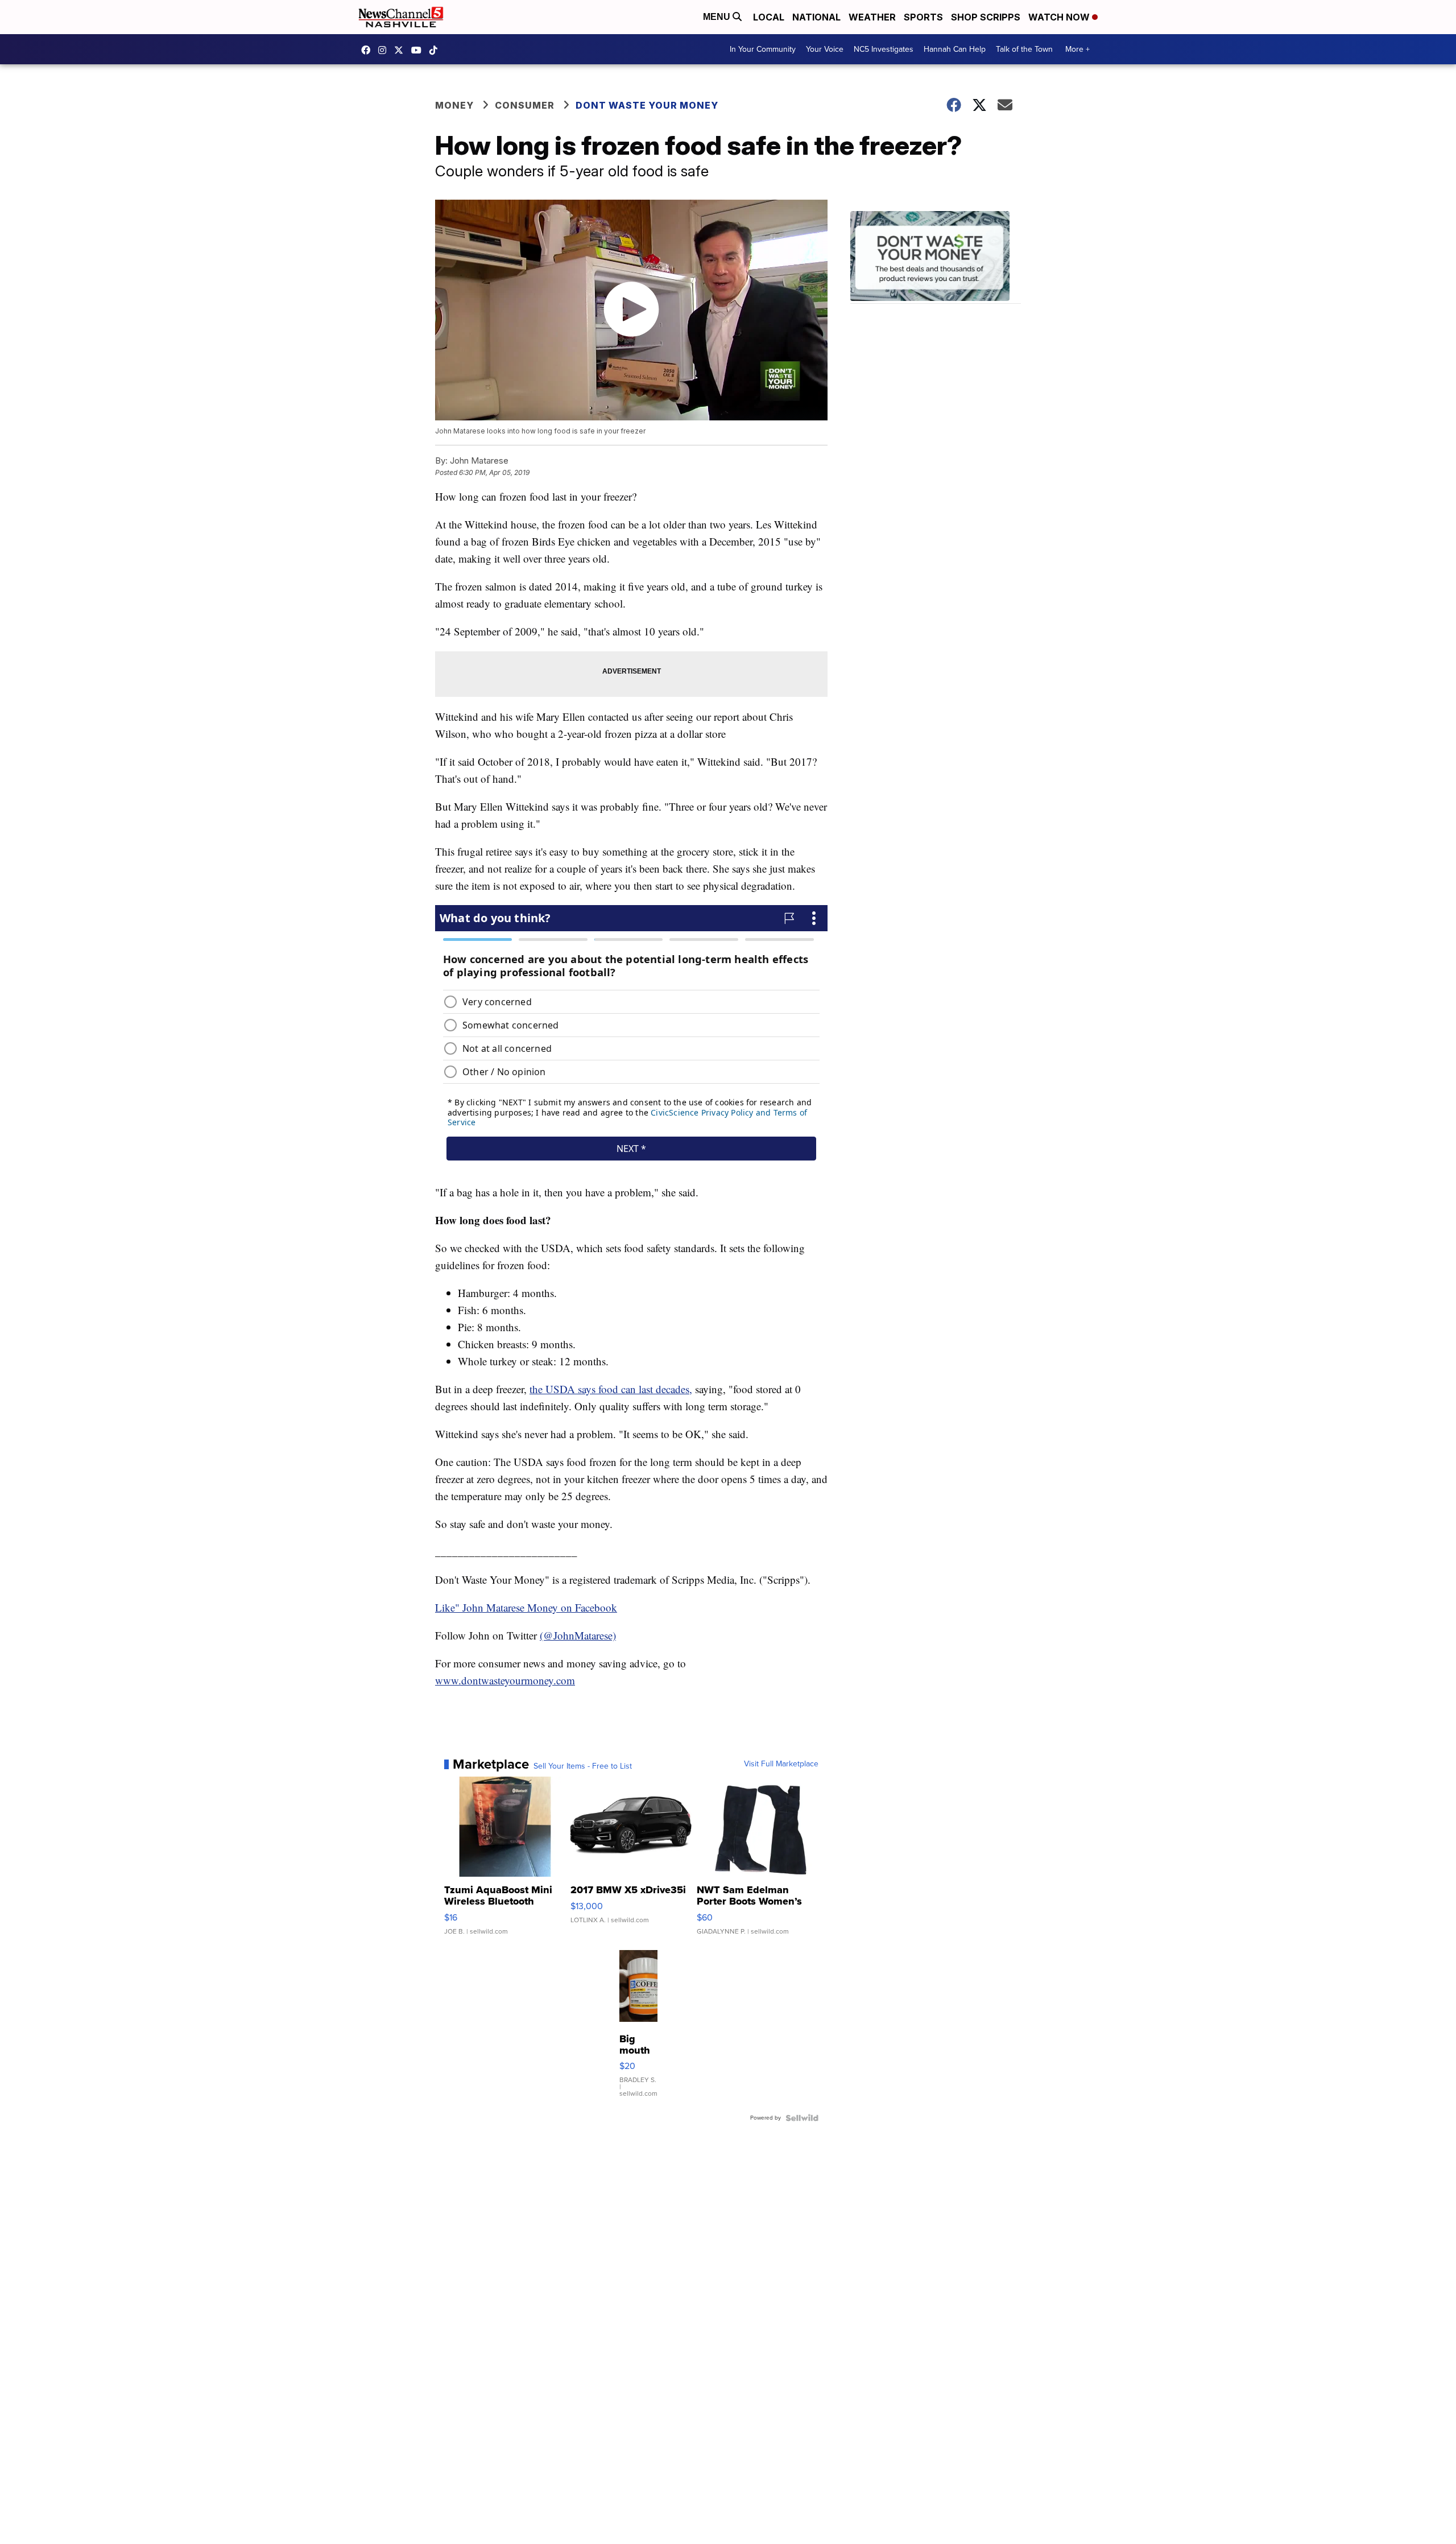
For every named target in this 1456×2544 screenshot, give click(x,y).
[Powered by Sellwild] (802, 2118)
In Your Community (763, 49)
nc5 (402, 50)
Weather (872, 17)
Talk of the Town (1024, 49)
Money (454, 105)
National (816, 17)
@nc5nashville (436, 50)
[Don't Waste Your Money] (936, 257)
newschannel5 (369, 50)
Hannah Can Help (955, 49)
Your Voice (825, 49)
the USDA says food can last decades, (611, 1389)
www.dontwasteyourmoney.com (505, 1680)
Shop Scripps (986, 17)
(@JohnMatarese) (578, 1635)
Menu (718, 17)
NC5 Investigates (884, 49)
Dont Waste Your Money (647, 105)
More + (1077, 49)
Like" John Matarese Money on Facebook (526, 1607)
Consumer (525, 105)
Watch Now (1060, 17)
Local (769, 17)
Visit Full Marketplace (781, 1764)
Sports (923, 17)
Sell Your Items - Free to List (583, 1766)
